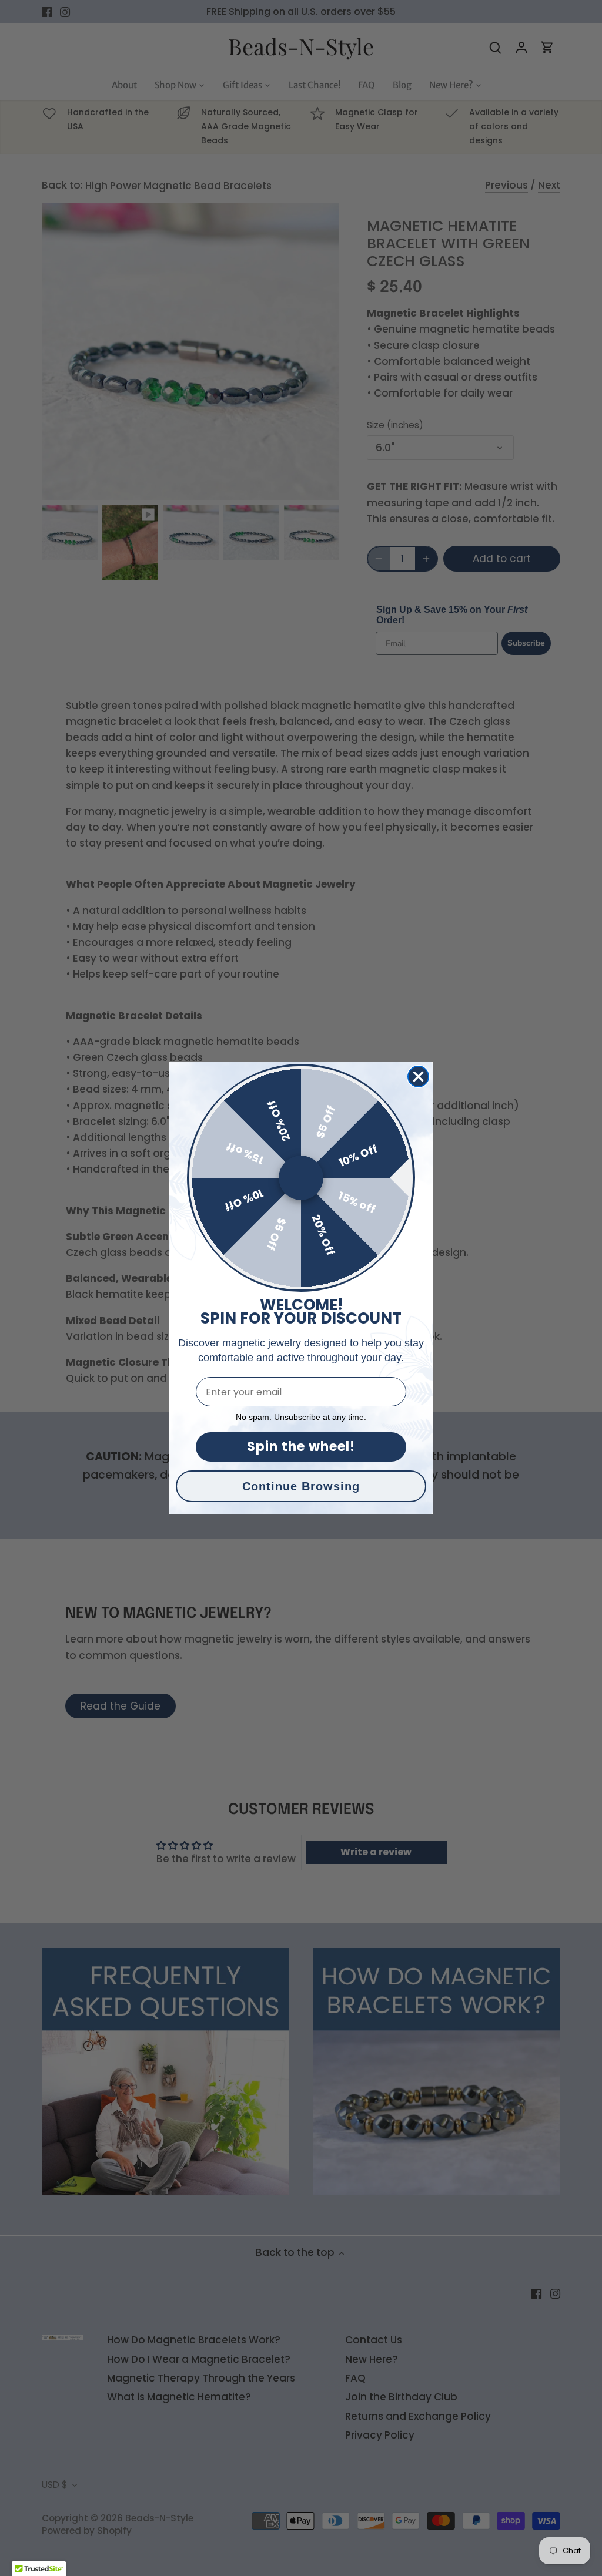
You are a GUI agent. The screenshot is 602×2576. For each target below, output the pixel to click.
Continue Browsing (301, 1486)
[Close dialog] (418, 1077)
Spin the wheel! (301, 1447)
